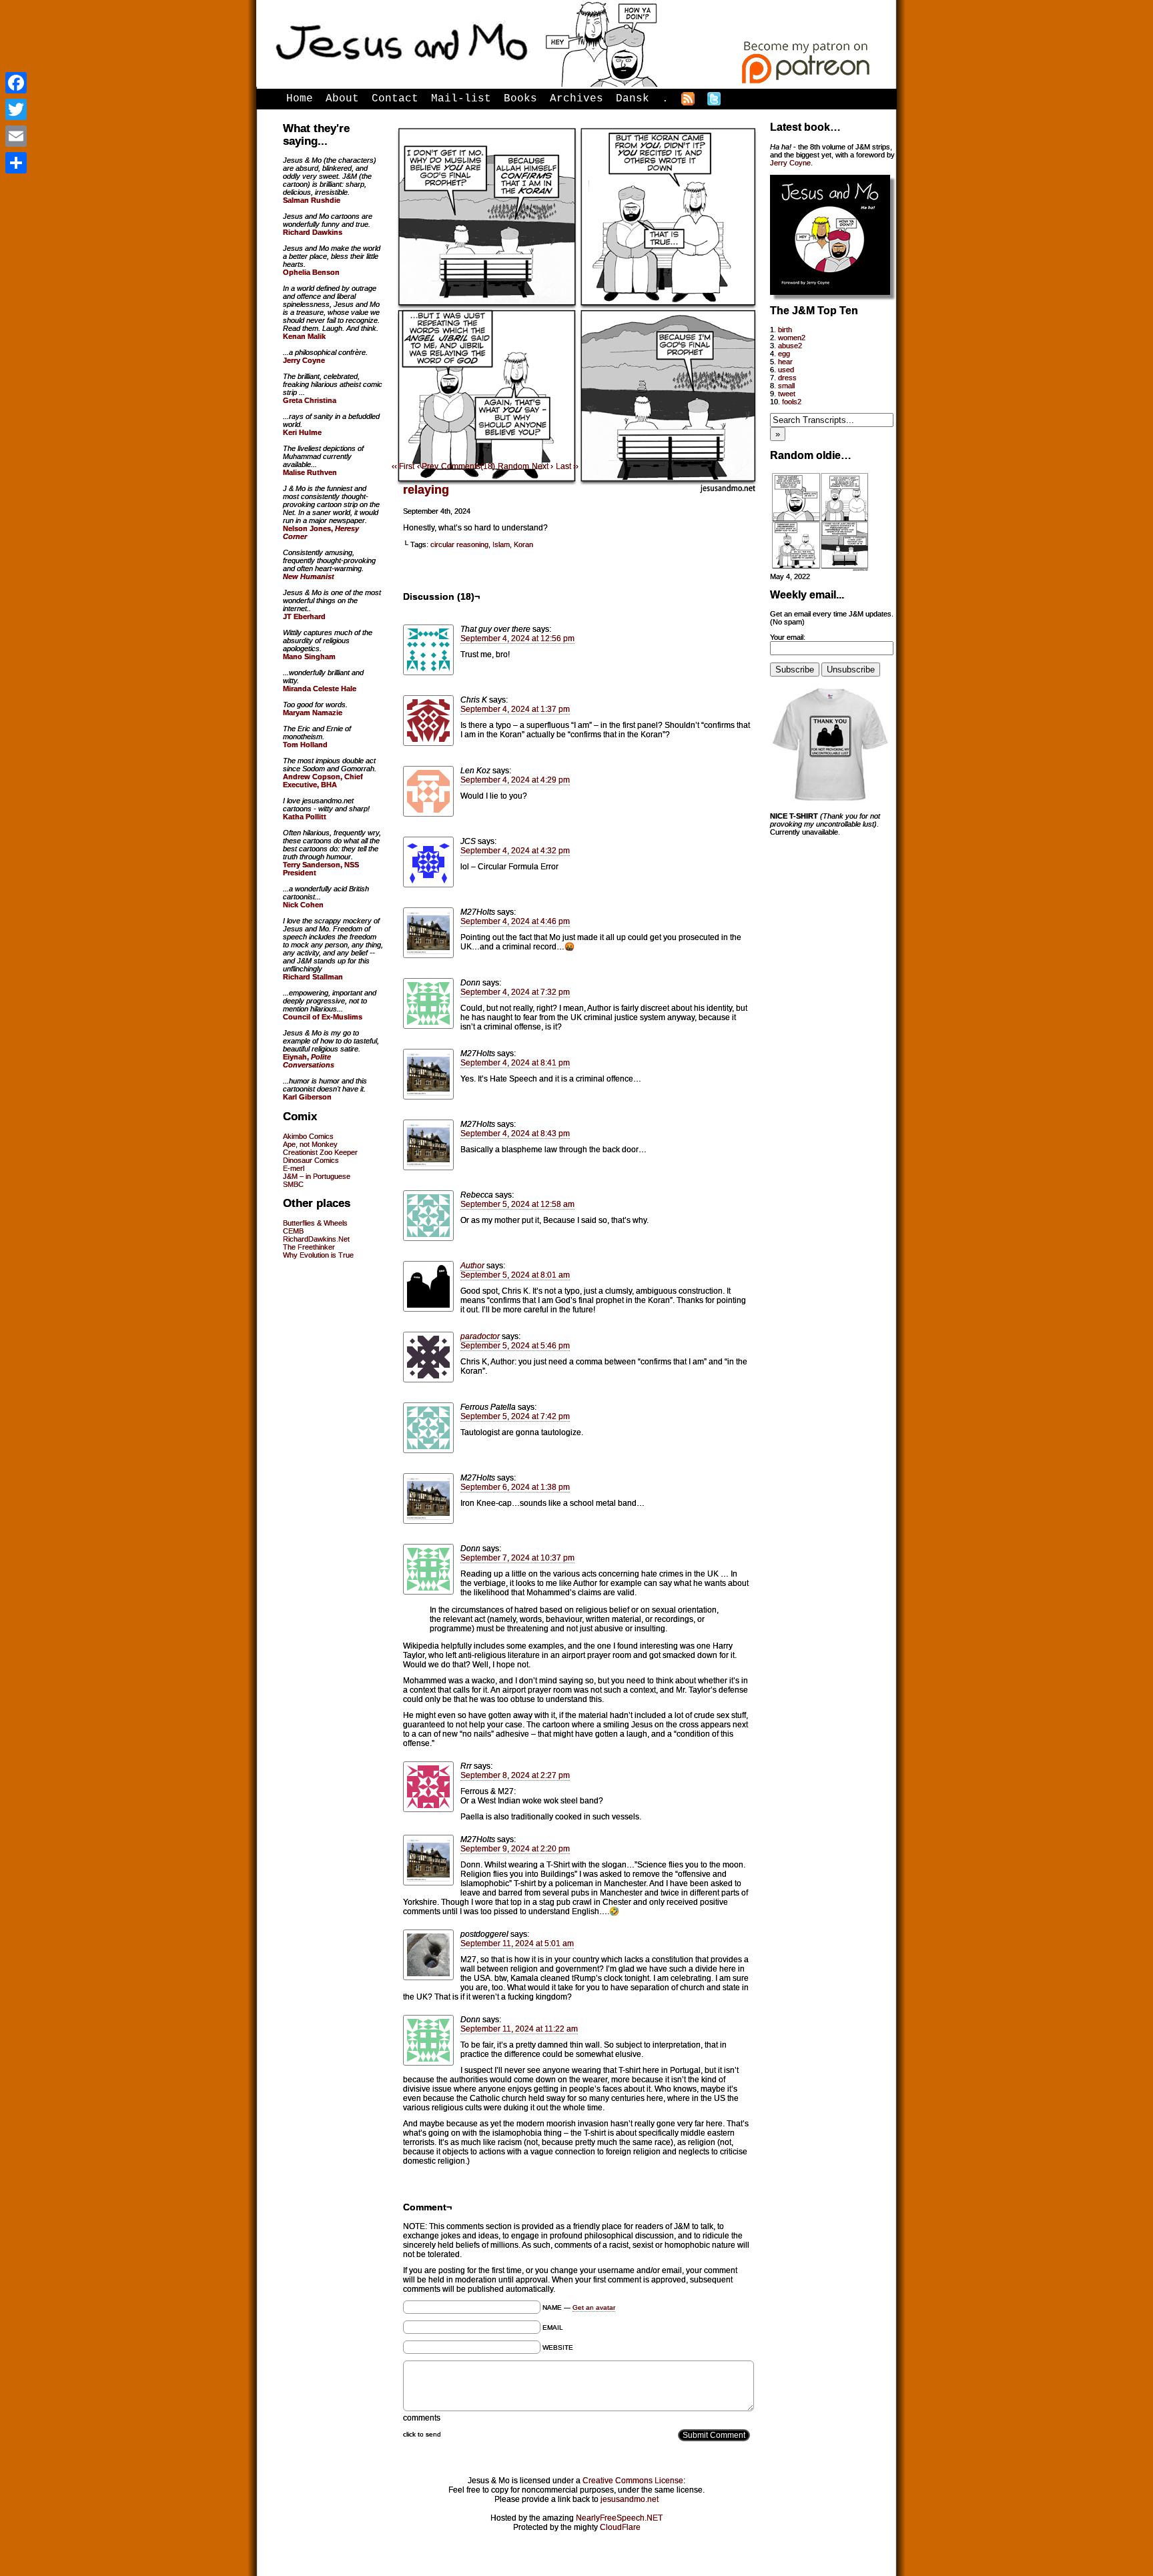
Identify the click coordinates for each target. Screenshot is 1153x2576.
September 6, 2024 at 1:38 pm (515, 1487)
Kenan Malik (304, 336)
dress (787, 378)
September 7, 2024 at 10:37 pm (517, 1558)
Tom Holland (305, 745)
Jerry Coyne (790, 163)
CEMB (293, 1231)
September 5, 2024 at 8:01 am (515, 1275)
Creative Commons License (633, 2481)
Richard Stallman (313, 977)
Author (472, 1266)
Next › (542, 466)
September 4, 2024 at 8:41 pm (515, 1063)
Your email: (788, 637)
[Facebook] (16, 83)
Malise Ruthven (310, 472)
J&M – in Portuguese (317, 1176)
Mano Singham (309, 657)
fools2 (792, 402)
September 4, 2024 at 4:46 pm (515, 921)
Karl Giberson (307, 1097)
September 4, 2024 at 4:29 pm (515, 780)
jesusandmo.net (630, 2499)
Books (520, 99)
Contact (395, 99)
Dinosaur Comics (311, 1160)
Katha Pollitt (305, 817)
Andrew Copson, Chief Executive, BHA (323, 781)
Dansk (633, 99)
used (786, 370)
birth (785, 330)
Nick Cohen (303, 905)
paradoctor (480, 1336)
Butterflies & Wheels (315, 1223)
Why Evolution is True (318, 1255)
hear (785, 362)
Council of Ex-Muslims (323, 1017)
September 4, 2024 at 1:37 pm (515, 709)
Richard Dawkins (313, 232)
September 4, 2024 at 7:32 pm (515, 992)
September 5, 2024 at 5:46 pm (515, 1346)
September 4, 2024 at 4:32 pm (515, 851)
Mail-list (461, 99)
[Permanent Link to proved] (820, 568)
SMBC (293, 1184)
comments (422, 2418)
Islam (501, 544)
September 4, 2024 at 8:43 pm (515, 1134)
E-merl (294, 1168)
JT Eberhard (304, 616)
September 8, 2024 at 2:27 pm (515, 1775)
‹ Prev (428, 466)
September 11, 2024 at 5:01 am (517, 1944)
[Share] (16, 163)
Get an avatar (594, 2307)
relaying (426, 490)
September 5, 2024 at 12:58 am (517, 1204)
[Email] (16, 136)
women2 (792, 338)
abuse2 (790, 346)
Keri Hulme (302, 432)
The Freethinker (309, 1247)
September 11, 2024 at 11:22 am (519, 2029)
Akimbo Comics (308, 1136)
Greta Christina (310, 400)
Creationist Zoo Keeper (320, 1152)
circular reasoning (459, 544)
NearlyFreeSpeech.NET (619, 2518)
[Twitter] (16, 109)
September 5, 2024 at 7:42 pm (515, 1416)
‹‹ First (403, 466)
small (786, 386)
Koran (523, 544)
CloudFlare (620, 2527)
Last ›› (567, 466)
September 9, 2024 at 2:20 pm (515, 1849)
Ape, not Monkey (310, 1144)
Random (513, 466)
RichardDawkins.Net (316, 1239)
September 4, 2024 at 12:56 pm (517, 638)
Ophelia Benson (311, 272)
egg (784, 354)
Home (300, 99)
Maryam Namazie (313, 713)
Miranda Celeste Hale (320, 689)
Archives (576, 99)
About (342, 99)
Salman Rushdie (312, 200)
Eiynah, (309, 1061)
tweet (787, 394)
